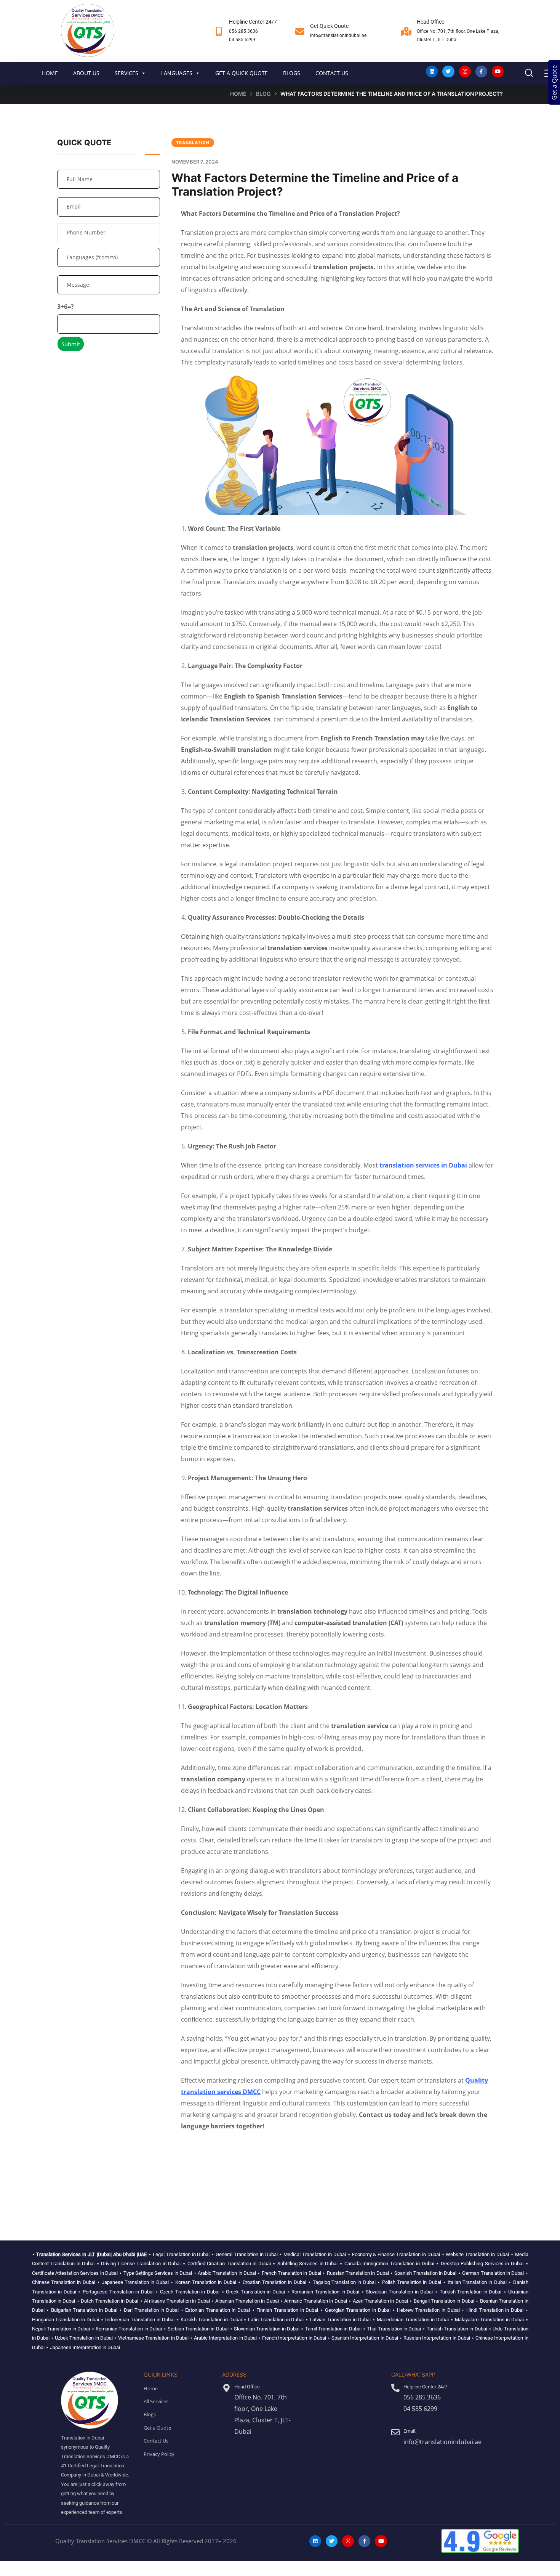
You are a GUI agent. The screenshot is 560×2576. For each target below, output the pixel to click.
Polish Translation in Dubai (412, 2282)
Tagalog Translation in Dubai (344, 2282)
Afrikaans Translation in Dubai (177, 2301)
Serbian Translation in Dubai (198, 2329)
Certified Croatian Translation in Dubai (229, 2264)
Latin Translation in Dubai (276, 2320)
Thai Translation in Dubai (394, 2329)
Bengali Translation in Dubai (444, 2301)
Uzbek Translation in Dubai (84, 2338)
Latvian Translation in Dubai (340, 2320)
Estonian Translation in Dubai (218, 2310)
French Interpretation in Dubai (294, 2338)
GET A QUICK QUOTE (242, 73)
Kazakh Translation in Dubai (211, 2320)
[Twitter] (448, 71)
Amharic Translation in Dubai (315, 2301)
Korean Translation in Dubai (206, 2282)
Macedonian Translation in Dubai (413, 2320)
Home (238, 94)
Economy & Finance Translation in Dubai (396, 2254)
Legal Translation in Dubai (181, 2254)
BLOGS (292, 73)
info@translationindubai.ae (338, 35)
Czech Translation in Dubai (190, 2292)
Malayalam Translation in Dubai (489, 2320)
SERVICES (126, 73)
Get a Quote (554, 83)
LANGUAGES (177, 73)
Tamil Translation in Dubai (333, 2329)
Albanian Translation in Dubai (247, 2301)
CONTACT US (332, 73)
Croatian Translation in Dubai (274, 2282)
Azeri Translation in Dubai (380, 2301)
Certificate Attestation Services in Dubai (75, 2273)
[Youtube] (498, 71)
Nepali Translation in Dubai (61, 2329)
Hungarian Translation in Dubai (66, 2320)
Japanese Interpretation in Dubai (85, 2347)
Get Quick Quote (329, 26)
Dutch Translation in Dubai (110, 2301)
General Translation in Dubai (247, 2254)
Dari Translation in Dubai (151, 2310)
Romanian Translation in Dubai (325, 2292)
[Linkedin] (432, 71)
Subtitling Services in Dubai (308, 2264)
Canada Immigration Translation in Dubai (389, 2264)
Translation (193, 143)
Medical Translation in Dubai (315, 2254)
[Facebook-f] (481, 71)
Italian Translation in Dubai (477, 2282)
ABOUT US (86, 73)
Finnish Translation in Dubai (287, 2310)
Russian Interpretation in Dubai (437, 2338)
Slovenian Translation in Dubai (267, 2329)
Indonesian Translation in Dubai (140, 2320)
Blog (263, 94)
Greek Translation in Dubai (255, 2292)
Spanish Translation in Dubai (425, 2273)
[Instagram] (465, 71)
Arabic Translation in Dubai (227, 2273)
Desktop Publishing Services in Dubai (482, 2264)
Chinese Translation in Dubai (64, 2282)
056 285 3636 (243, 31)
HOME (50, 73)
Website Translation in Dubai (477, 2254)
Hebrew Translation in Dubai (428, 2310)
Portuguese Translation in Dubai (118, 2292)
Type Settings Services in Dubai (158, 2273)
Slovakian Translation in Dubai (399, 2292)
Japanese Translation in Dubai (135, 2282)
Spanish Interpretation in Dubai (365, 2338)
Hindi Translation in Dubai (495, 2310)
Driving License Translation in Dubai (141, 2264)
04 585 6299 (242, 40)
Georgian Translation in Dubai (358, 2310)
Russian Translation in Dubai (358, 2273)
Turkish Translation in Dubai (471, 2292)
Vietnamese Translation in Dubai (153, 2338)
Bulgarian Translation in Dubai (84, 2310)
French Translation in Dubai (291, 2273)
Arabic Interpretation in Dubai (225, 2338)
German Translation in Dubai (493, 2273)
